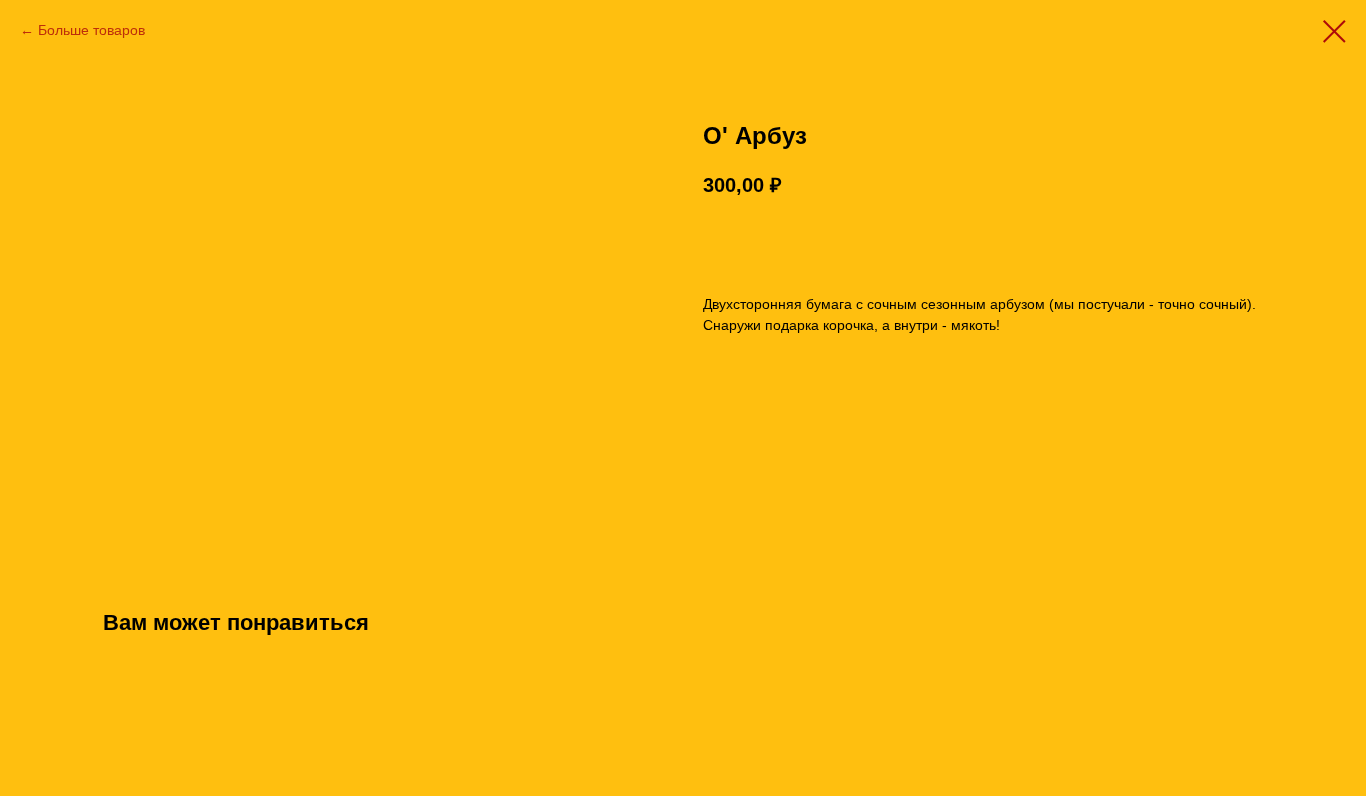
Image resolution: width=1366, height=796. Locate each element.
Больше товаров (91, 30)
